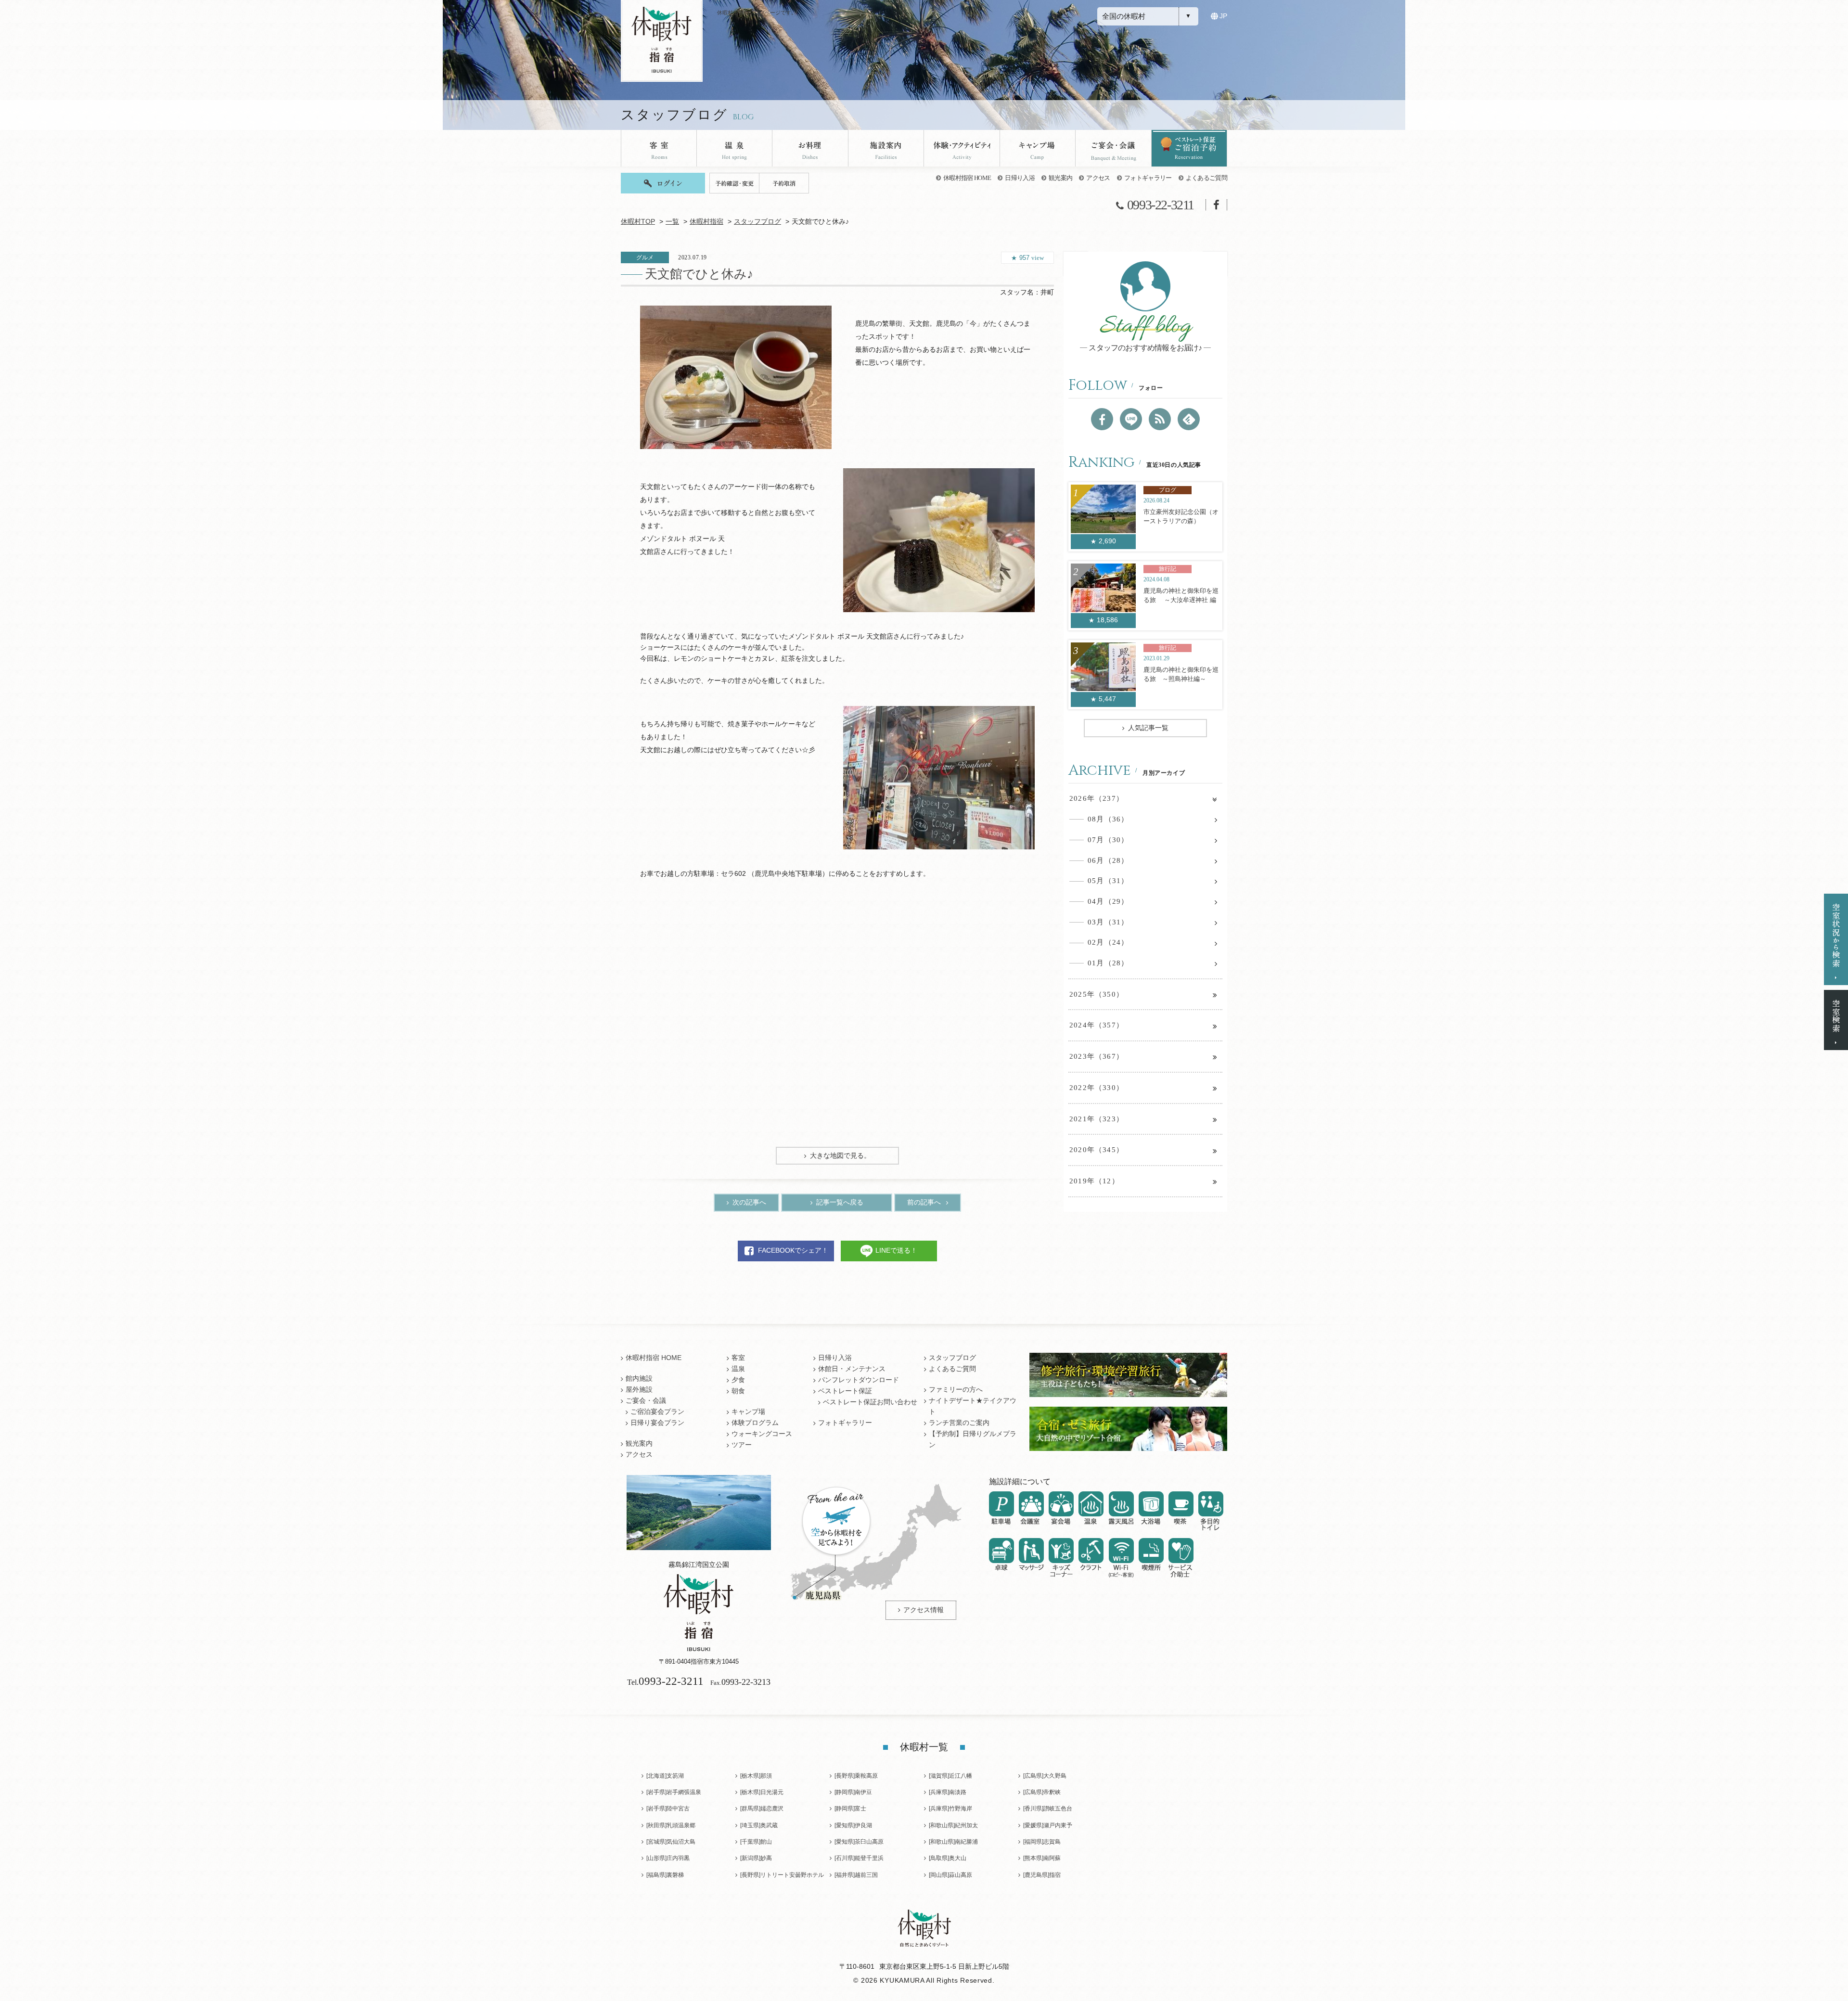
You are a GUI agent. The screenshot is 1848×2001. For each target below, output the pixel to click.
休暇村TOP (638, 222)
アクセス (1098, 178)
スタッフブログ (757, 222)
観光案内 (1060, 178)
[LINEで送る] (1131, 419)
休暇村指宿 (706, 222)
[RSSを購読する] (1160, 419)
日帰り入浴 (1020, 178)
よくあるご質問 (1206, 178)
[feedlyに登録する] (1189, 419)
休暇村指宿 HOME (967, 178)
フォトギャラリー (1148, 178)
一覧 (672, 222)
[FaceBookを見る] (1102, 419)
